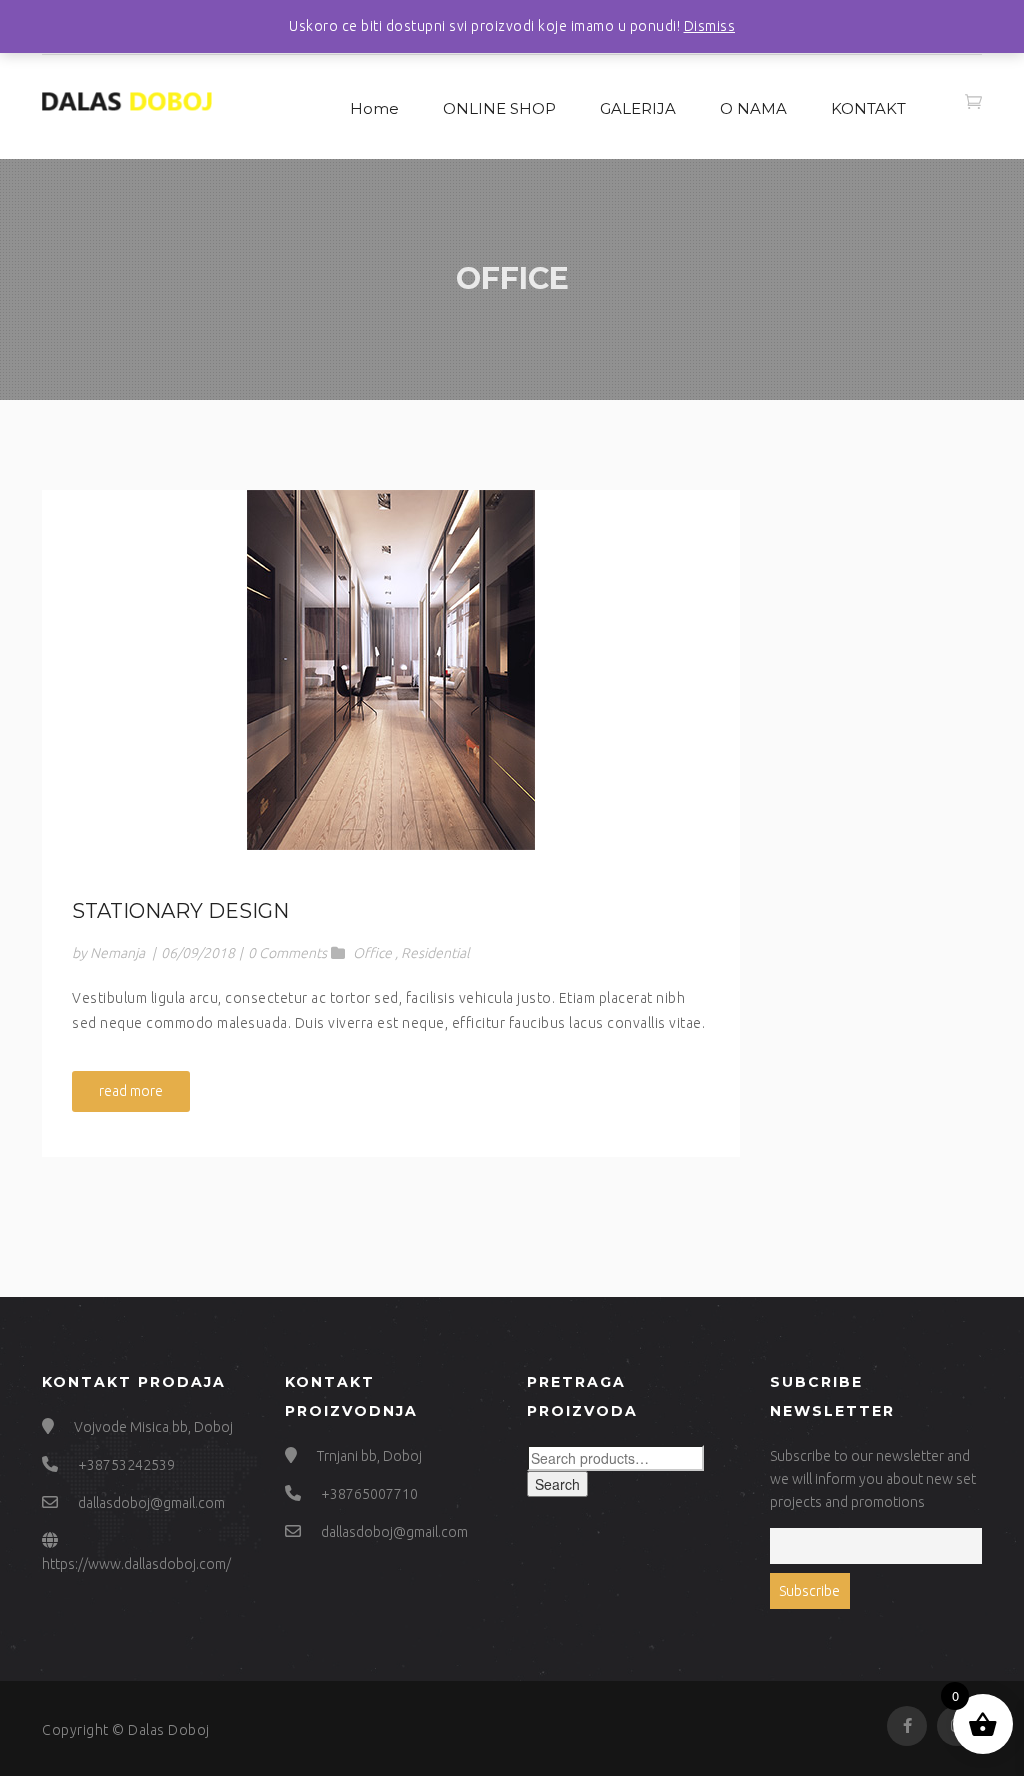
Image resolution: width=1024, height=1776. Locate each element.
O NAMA (753, 108)
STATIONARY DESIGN (180, 911)
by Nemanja (108, 953)
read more (131, 1091)
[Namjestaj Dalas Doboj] (127, 98)
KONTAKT (868, 108)
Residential (435, 953)
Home (374, 108)
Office (372, 953)
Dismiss (710, 26)
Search (557, 1484)
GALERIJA (638, 108)
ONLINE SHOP (499, 108)
